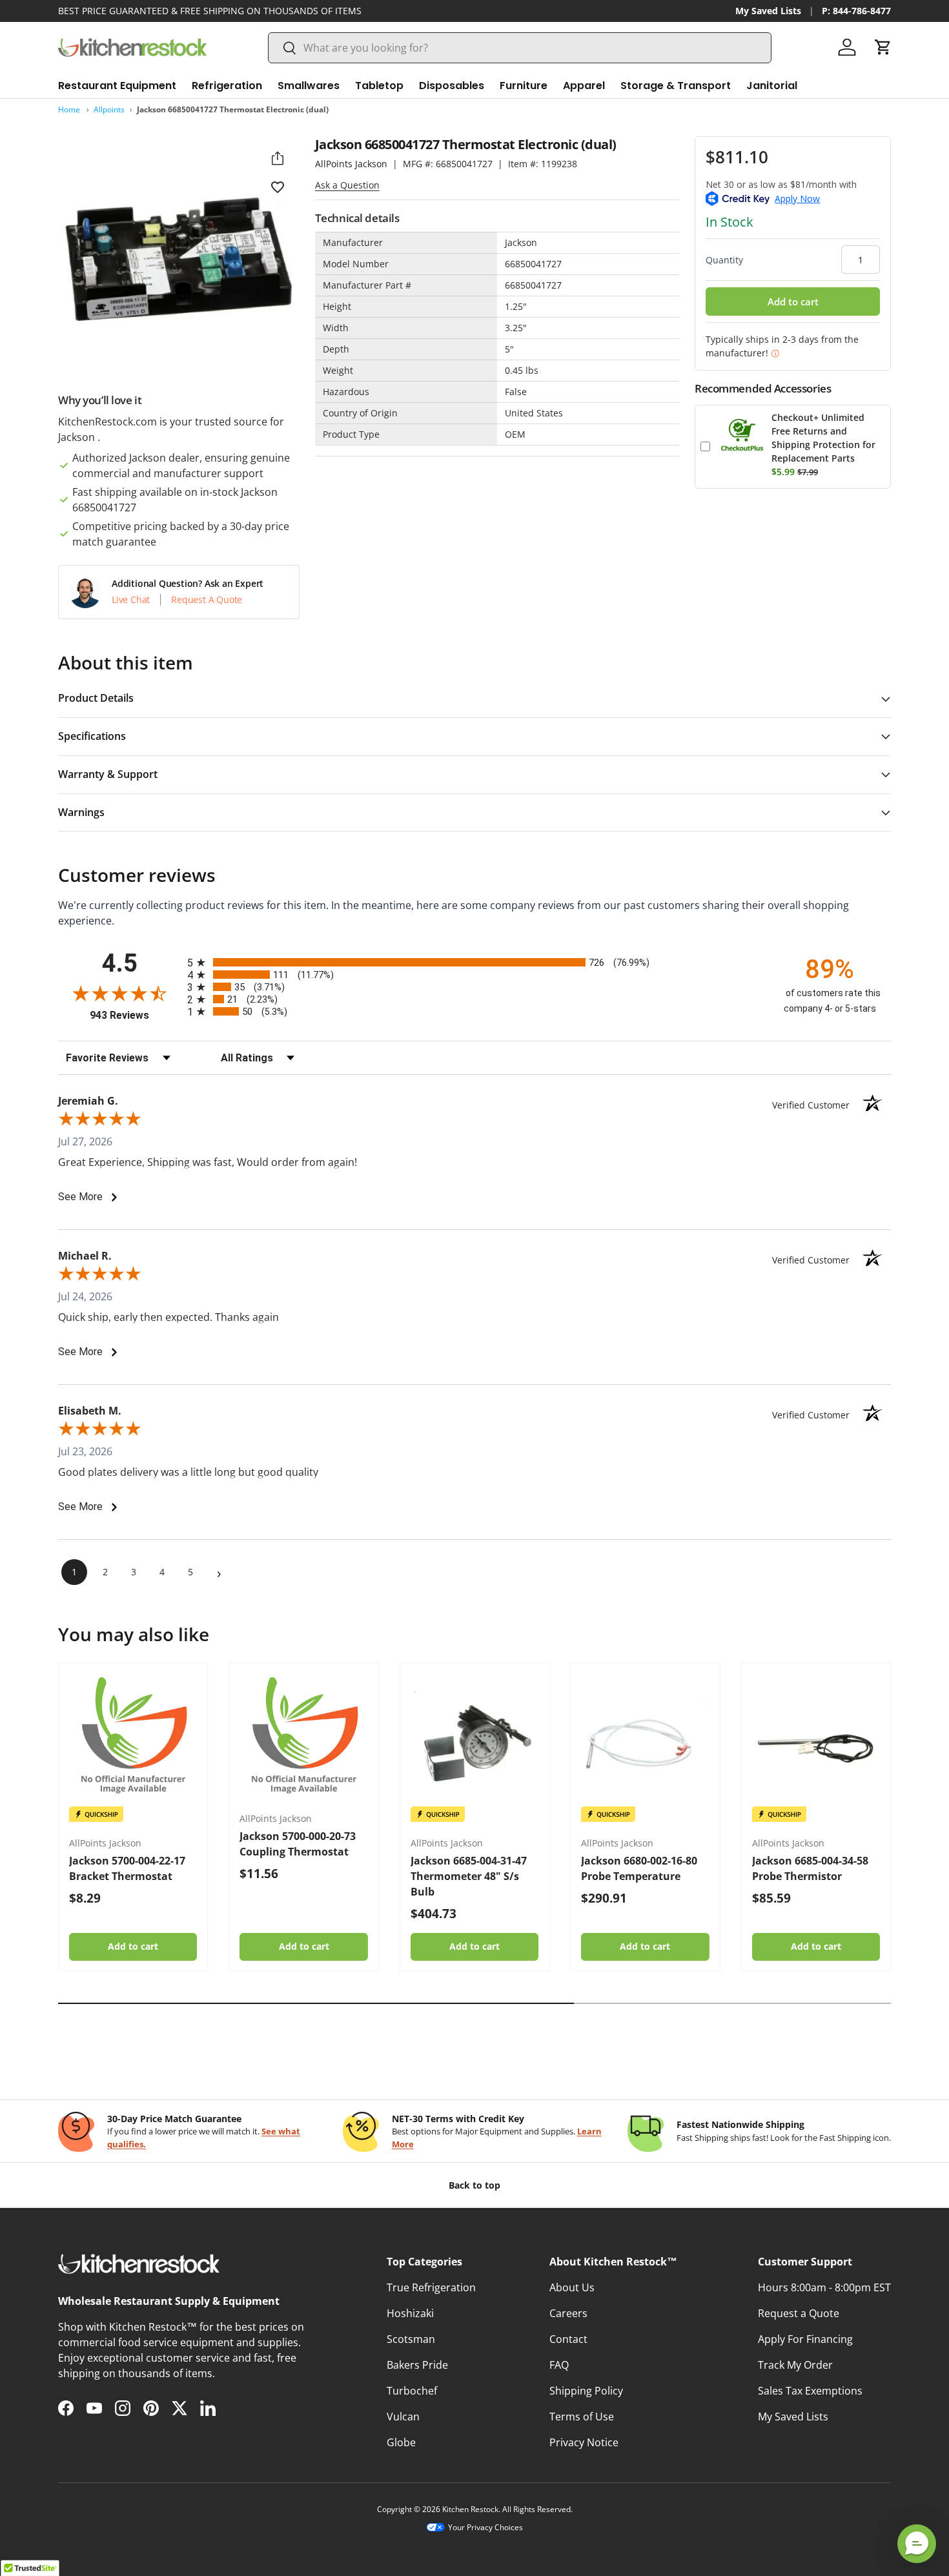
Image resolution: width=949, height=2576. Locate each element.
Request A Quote (207, 600)
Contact (568, 2339)
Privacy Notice (584, 2442)
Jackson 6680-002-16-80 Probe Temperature (639, 1868)
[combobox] (520, 48)
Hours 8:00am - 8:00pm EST (824, 2287)
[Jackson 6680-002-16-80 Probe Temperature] (645, 1737)
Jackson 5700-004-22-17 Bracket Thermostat (127, 1868)
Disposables (452, 86)
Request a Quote (799, 2313)
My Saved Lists (768, 11)
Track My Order (795, 2365)
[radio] (474, 962)
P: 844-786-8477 (856, 11)
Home (69, 109)
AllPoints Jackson (351, 164)
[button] (883, 47)
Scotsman (411, 2339)
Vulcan (403, 2417)
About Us (572, 2287)
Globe (401, 2442)
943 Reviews (135, 1015)
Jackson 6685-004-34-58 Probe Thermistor (810, 1868)
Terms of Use (582, 2417)
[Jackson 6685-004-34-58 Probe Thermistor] (816, 1737)
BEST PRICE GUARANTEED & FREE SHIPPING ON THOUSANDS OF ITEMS (210, 11)
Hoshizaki (410, 2313)
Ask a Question (347, 185)
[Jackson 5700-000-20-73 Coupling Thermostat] (303, 1737)
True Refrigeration (431, 2287)
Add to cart (793, 302)
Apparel (584, 86)
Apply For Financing (805, 2339)
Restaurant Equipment (117, 86)
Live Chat (131, 600)
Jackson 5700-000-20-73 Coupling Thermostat (298, 1844)
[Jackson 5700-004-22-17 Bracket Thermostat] (133, 1737)
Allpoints (109, 109)
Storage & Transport (676, 86)
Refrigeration (227, 86)
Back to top (474, 2185)
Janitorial (772, 86)
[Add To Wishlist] (278, 187)
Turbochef (412, 2391)
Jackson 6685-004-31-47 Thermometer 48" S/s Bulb (469, 1876)
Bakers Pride (417, 2365)
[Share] (278, 158)
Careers (568, 2313)
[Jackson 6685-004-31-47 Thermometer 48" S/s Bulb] (474, 1737)
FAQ (559, 2365)
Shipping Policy (586, 2391)
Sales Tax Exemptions (810, 2391)
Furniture (524, 86)
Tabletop (379, 86)
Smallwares (309, 86)
